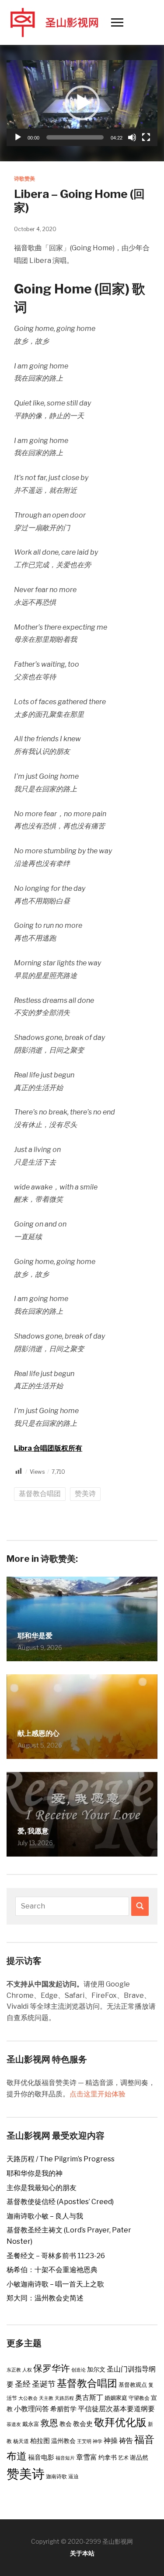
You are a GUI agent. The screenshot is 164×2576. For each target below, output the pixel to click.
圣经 (23, 2384)
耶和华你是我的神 (35, 2173)
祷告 (126, 2440)
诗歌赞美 (24, 179)
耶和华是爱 (35, 1636)
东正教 (14, 2370)
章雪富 (87, 2457)
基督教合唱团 (40, 1494)
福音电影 (41, 2457)
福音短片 (65, 2458)
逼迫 (73, 2476)
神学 (98, 2441)
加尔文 (96, 2369)
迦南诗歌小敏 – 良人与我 (45, 2216)
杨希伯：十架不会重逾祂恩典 (52, 2270)
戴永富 (31, 2424)
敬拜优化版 (120, 2422)
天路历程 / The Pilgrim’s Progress (61, 2159)
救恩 (49, 2423)
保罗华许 (52, 2368)
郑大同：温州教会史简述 (45, 2298)
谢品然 (139, 2457)
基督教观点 (133, 2385)
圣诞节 (44, 2384)
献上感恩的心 (38, 1733)
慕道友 (14, 2424)
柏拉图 (40, 2441)
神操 (111, 2440)
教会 (66, 2424)
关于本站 (82, 2553)
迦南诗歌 (56, 2476)
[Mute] (132, 137)
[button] (82, 103)
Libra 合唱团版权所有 (48, 1448)
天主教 (46, 2398)
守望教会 (139, 2398)
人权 (27, 2370)
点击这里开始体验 (98, 2094)
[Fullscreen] (146, 137)
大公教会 (28, 2398)
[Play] (18, 137)
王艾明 (84, 2441)
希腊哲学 (63, 2409)
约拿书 (108, 2457)
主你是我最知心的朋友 (42, 2188)
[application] (82, 103)
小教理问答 (31, 2409)
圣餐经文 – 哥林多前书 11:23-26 (56, 2256)
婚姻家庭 (116, 2398)
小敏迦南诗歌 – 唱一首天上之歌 (55, 2284)
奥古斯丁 (89, 2397)
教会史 (83, 2424)
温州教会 (63, 2441)
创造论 (79, 2370)
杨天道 (21, 2441)
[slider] (75, 137)
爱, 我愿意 (33, 1831)
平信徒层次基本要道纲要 (116, 2409)
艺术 (123, 2458)
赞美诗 (85, 1494)
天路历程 (64, 2398)
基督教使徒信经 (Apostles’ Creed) (60, 2202)
